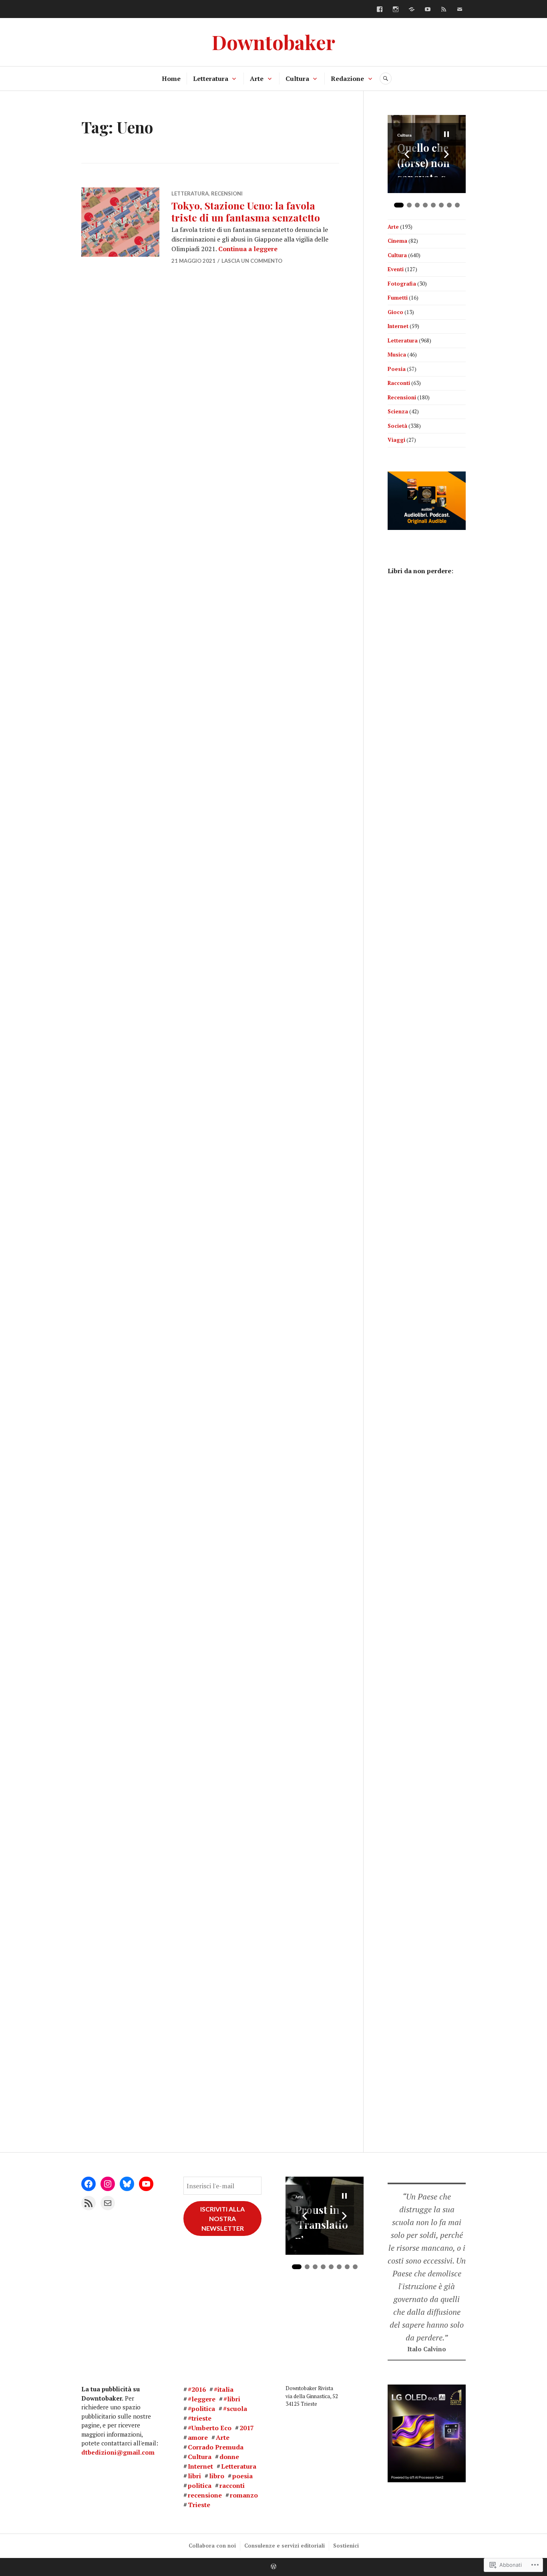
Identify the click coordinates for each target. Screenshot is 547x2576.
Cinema (397, 241)
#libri (232, 2399)
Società (397, 426)
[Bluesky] (412, 9)
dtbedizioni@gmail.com (118, 2452)
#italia (224, 2389)
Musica (397, 354)
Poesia (397, 369)
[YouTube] (428, 9)
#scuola (235, 2409)
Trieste (199, 2505)
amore (198, 2437)
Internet (398, 326)
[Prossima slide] (446, 154)
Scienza (398, 411)
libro (217, 2476)
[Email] (108, 2203)
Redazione (347, 79)
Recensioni (227, 193)
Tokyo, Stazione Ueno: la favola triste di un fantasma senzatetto (246, 211)
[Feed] (444, 9)
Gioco (395, 312)
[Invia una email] (460, 9)
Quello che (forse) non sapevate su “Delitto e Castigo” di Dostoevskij (425, 159)
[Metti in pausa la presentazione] (446, 134)
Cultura (297, 79)
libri (194, 2476)
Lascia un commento (252, 261)
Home (171, 79)
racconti (232, 2485)
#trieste (200, 2418)
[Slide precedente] (407, 154)
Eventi (396, 269)
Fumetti (398, 298)
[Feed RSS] (88, 2203)
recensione (205, 2495)
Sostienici (346, 2546)
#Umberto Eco (210, 2428)
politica (200, 2485)
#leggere (202, 2399)
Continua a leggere (248, 249)
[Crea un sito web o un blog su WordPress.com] (273, 2567)
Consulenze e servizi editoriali (285, 2546)
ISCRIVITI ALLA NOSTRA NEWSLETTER (222, 2219)
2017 (247, 2428)
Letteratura (211, 79)
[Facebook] (380, 9)
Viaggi (396, 440)
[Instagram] (396, 9)
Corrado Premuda (216, 2447)
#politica (201, 2409)
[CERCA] (386, 79)
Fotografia (402, 284)
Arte (257, 79)
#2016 (197, 2389)
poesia (242, 2476)
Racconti (399, 383)
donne (229, 2457)
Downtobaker (273, 42)
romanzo (244, 2495)
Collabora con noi (212, 2546)
